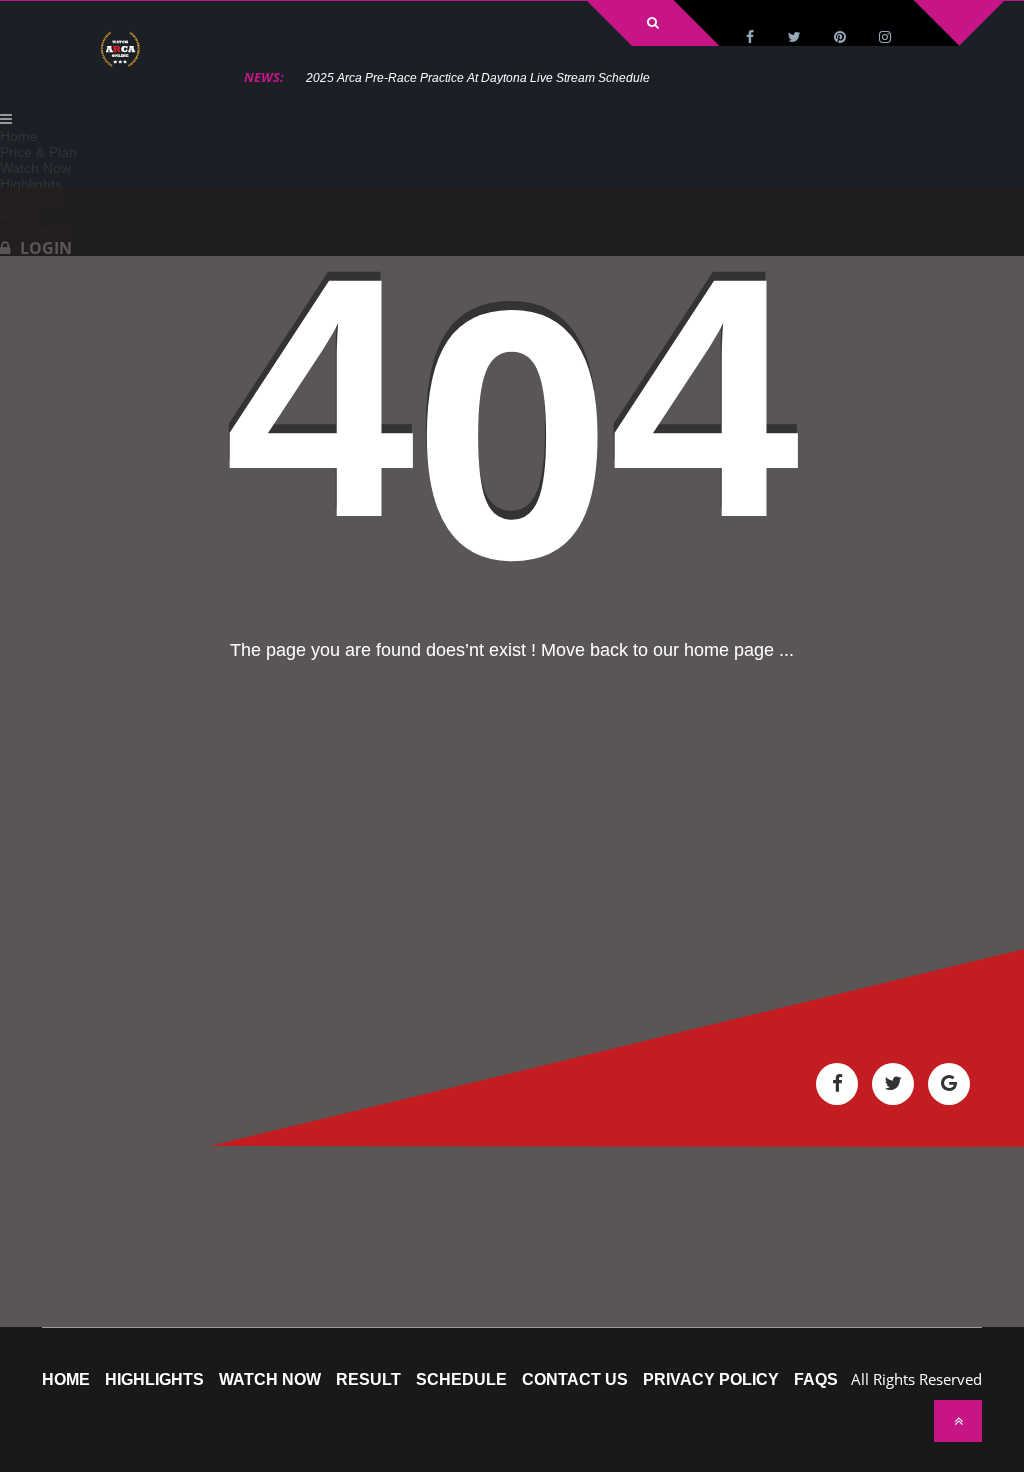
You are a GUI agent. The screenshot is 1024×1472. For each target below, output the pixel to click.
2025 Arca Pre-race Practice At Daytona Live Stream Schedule (478, 78)
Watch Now (270, 1380)
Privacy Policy (711, 1380)
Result (368, 1380)
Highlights (154, 1380)
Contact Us (575, 1380)
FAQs (816, 1380)
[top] (958, 1421)
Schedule (461, 1380)
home (66, 1380)
